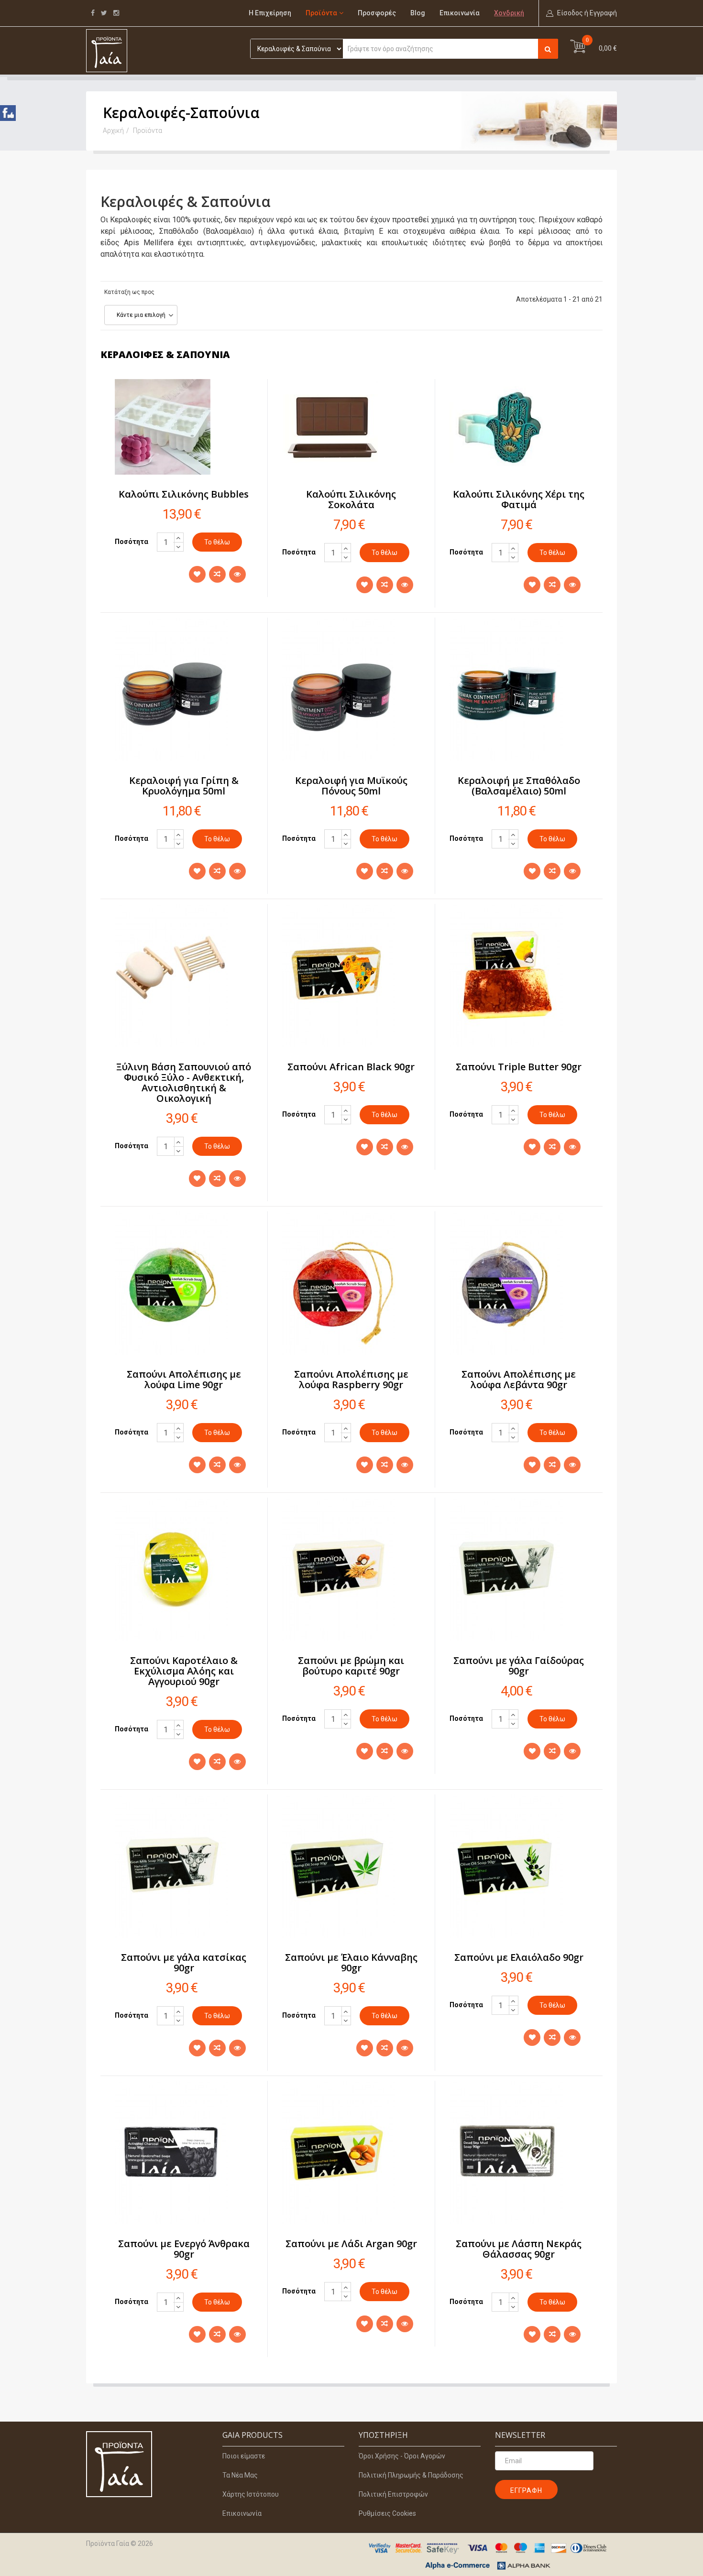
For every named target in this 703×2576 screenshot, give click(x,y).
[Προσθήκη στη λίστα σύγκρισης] (217, 574)
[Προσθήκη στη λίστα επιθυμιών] (197, 574)
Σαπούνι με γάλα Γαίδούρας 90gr (519, 1666)
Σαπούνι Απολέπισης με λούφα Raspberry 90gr (351, 1379)
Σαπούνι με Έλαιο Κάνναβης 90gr (351, 1962)
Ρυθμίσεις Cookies (387, 2513)
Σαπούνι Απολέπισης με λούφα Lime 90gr (184, 1379)
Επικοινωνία (460, 13)
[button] (582, 13)
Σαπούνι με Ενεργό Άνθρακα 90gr (184, 2249)
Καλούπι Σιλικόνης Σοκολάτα (351, 499)
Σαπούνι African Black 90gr (351, 1067)
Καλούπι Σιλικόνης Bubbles (184, 494)
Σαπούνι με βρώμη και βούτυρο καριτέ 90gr (351, 1666)
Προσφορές (377, 13)
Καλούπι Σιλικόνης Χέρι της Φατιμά (519, 499)
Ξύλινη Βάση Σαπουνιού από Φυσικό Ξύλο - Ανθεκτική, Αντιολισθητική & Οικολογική (184, 1082)
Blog (418, 13)
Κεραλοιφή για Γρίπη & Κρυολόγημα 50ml (184, 786)
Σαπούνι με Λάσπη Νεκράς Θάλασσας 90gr (519, 2249)
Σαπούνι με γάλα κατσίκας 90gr (184, 1962)
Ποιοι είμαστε (244, 2456)
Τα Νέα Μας (240, 2475)
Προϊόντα (321, 13)
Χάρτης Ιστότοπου (251, 2494)
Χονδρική (509, 13)
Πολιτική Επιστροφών (393, 2494)
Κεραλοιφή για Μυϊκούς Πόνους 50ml (351, 786)
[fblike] (8, 114)
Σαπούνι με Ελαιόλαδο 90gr (519, 1957)
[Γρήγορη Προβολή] (237, 574)
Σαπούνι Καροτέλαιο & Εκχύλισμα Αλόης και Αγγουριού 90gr (184, 1671)
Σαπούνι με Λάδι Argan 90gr (351, 2244)
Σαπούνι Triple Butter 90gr (519, 1067)
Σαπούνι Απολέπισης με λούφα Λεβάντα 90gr (519, 1379)
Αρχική (113, 130)
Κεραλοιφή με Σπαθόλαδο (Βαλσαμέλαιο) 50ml (519, 786)
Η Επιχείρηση (270, 13)
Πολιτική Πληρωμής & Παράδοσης (411, 2475)
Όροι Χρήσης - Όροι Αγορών (402, 2456)
